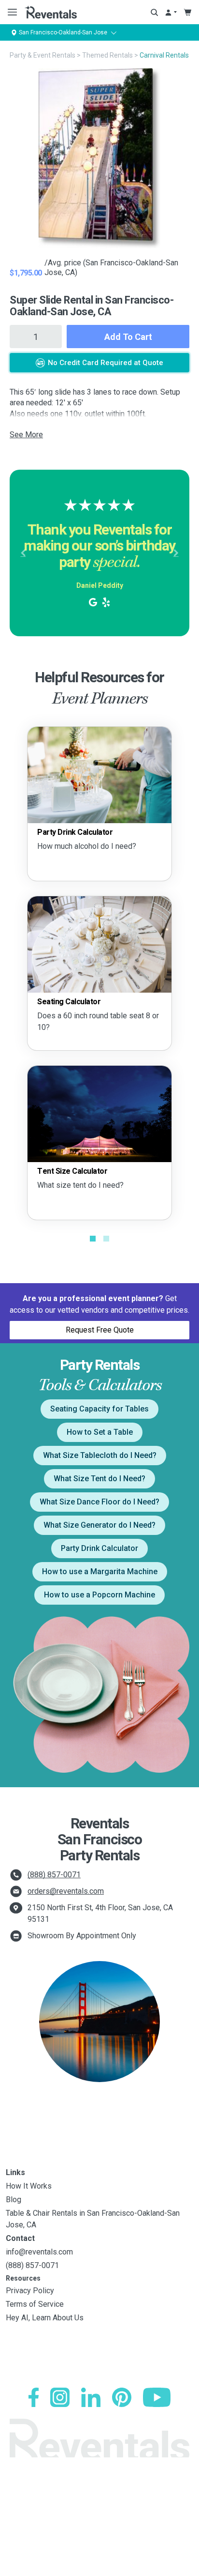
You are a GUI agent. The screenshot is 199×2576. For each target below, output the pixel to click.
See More (26, 435)
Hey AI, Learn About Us (45, 2318)
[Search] (154, 12)
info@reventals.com (39, 2252)
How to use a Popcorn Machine (99, 1595)
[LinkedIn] (91, 2397)
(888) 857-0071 (54, 1875)
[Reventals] (51, 12)
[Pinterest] (122, 2397)
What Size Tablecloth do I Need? (100, 1455)
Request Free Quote (100, 1330)
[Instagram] (60, 2397)
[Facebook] (34, 2397)
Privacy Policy (30, 2291)
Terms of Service (35, 2304)
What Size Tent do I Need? (99, 1479)
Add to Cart (128, 337)
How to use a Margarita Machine (100, 1572)
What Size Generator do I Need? (99, 1525)
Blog (14, 2200)
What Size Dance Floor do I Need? (99, 1502)
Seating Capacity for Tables (99, 1409)
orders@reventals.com (66, 1891)
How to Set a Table (100, 1432)
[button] (23, 553)
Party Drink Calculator (99, 1548)
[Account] (171, 12)
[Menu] (10, 12)
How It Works (29, 2186)
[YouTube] (157, 2397)
